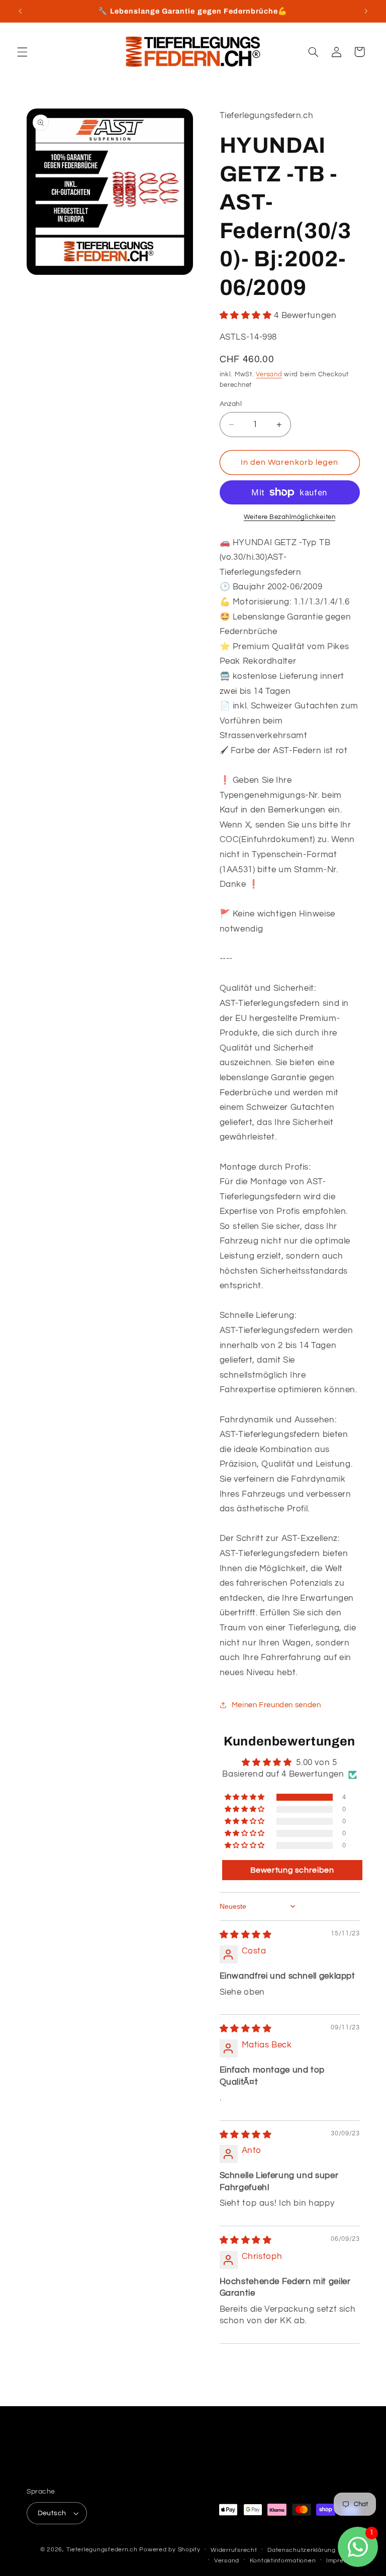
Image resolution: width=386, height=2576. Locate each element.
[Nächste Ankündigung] (366, 11)
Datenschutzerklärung (302, 2550)
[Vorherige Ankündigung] (20, 11)
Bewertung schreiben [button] (292, 1870)
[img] (246, 1935)
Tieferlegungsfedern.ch (102, 2550)
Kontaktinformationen (283, 2561)
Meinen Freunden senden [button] (276, 1705)
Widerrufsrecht (234, 2550)
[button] (22, 52)
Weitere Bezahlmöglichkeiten (289, 517)
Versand (269, 375)
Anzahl (231, 404)
